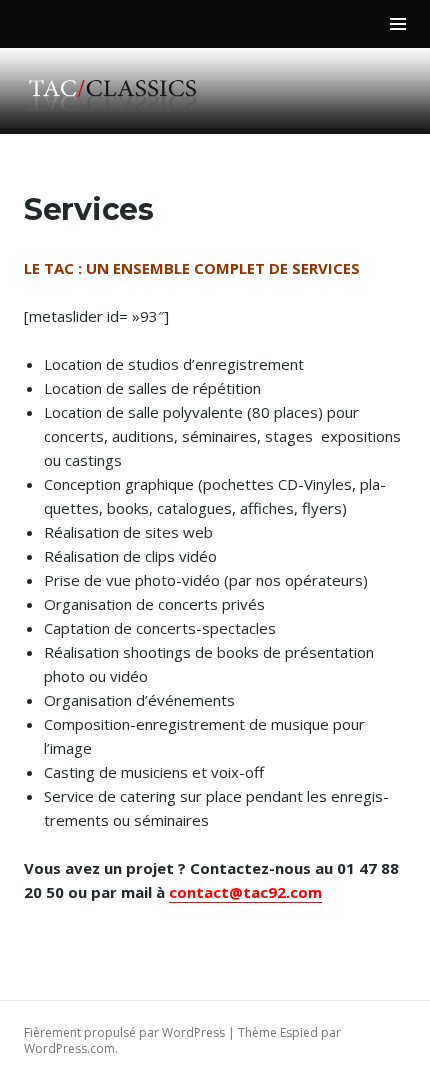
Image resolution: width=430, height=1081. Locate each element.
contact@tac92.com (245, 892)
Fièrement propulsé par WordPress (124, 1032)
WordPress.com (69, 1048)
